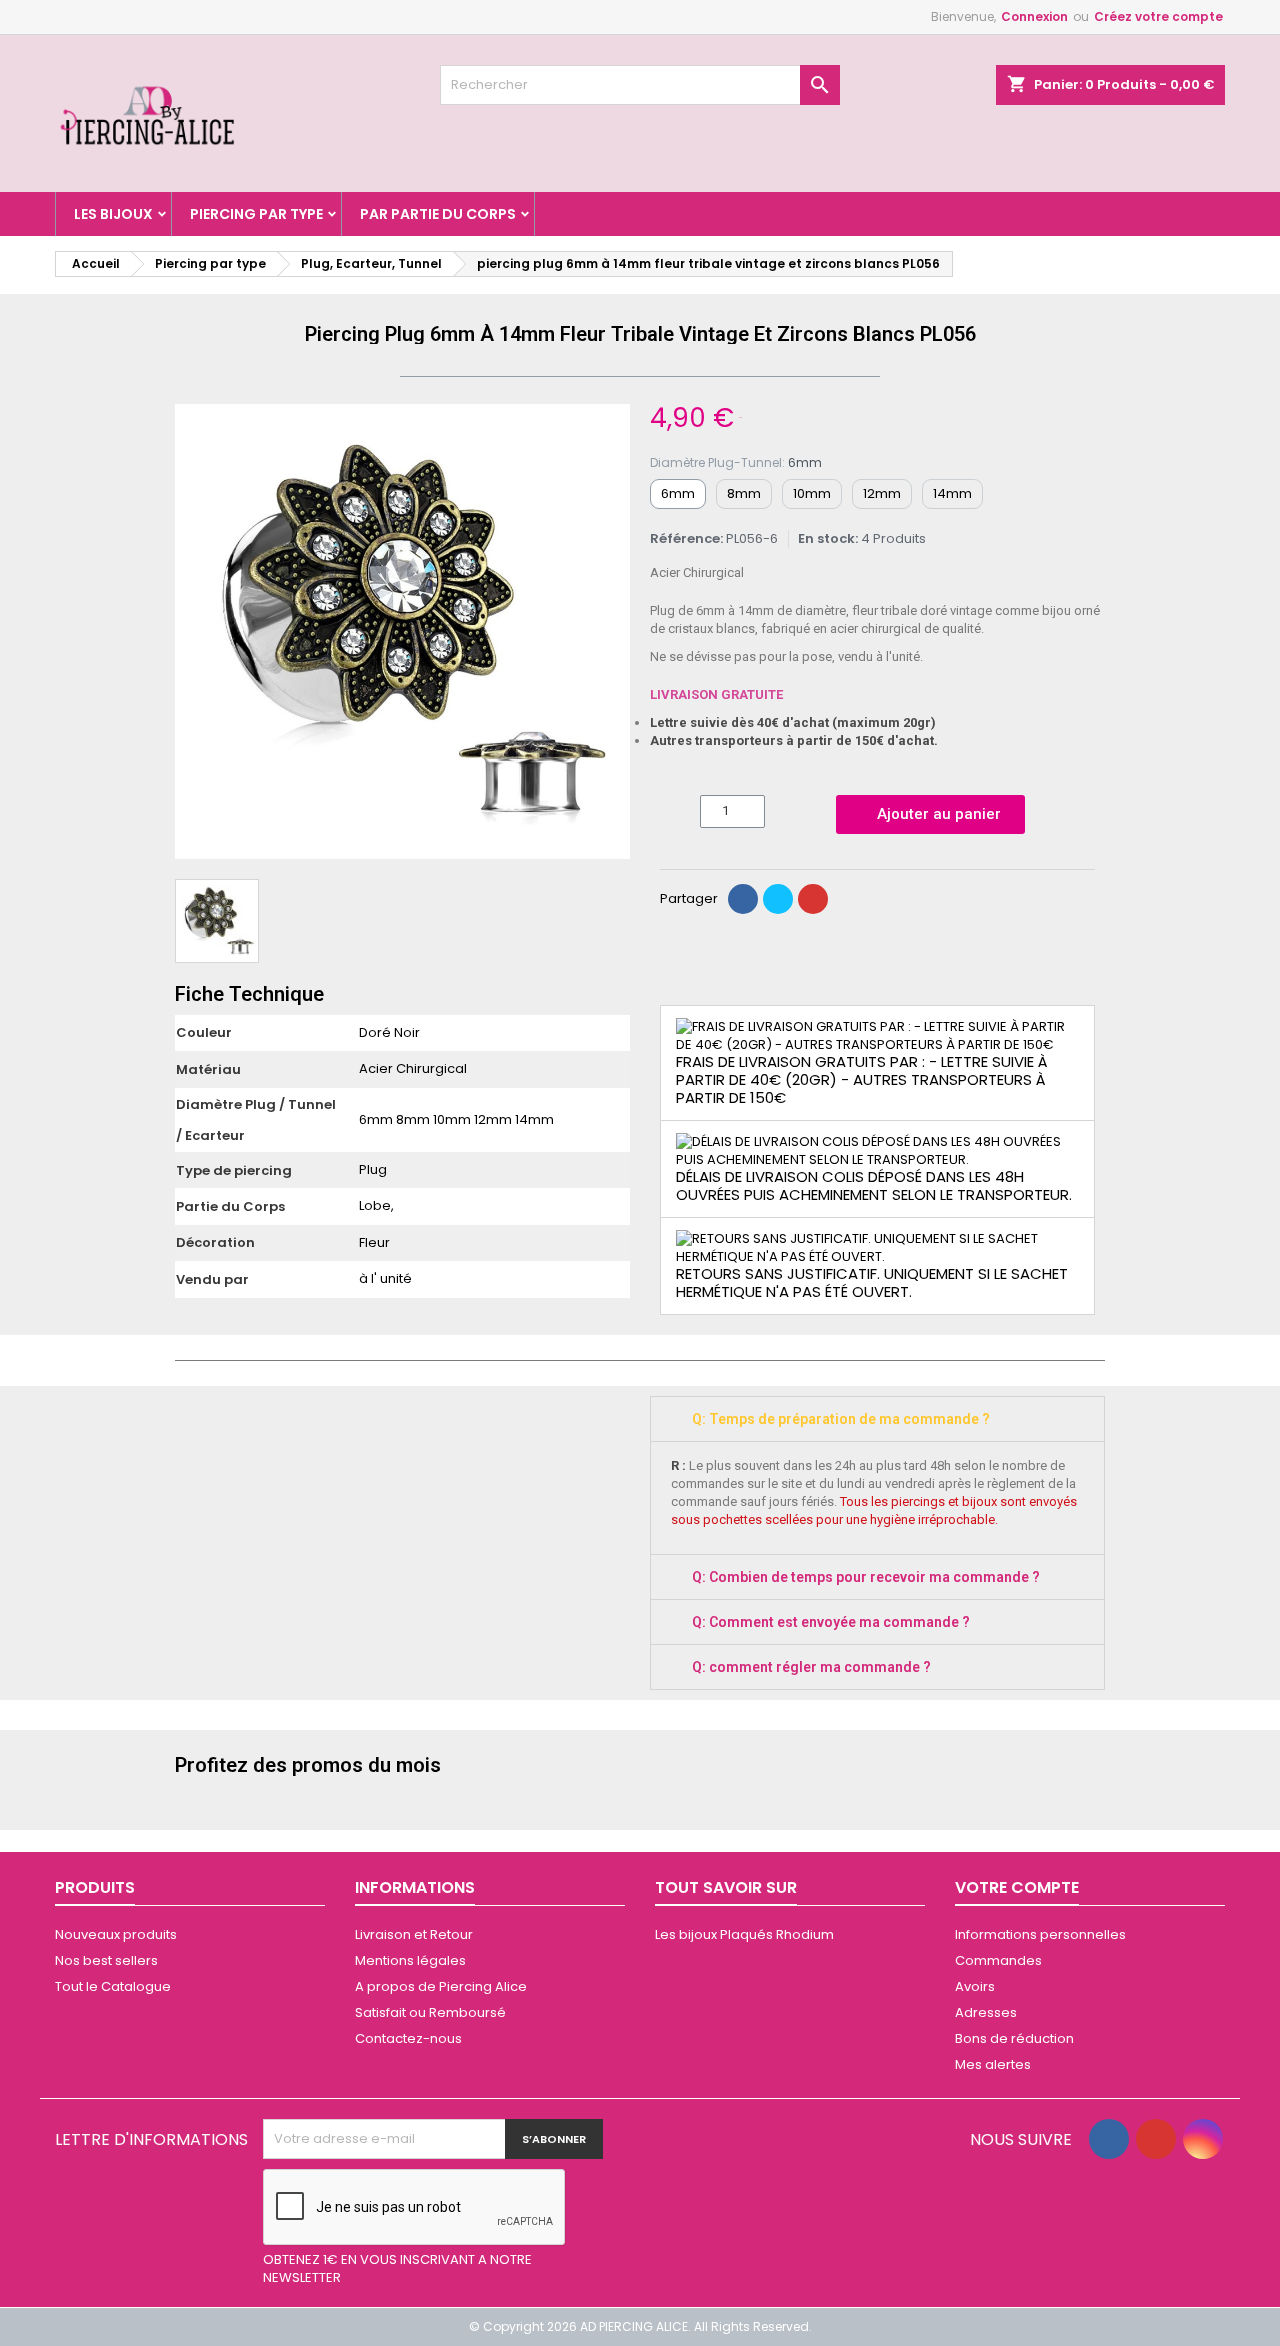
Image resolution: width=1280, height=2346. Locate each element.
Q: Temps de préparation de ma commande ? (841, 1419)
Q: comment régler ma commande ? (811, 1667)
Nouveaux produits (116, 1934)
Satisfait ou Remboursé (430, 2012)
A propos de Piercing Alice (441, 1986)
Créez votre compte (1158, 16)
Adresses (986, 2012)
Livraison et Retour (414, 1934)
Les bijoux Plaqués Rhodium (744, 1934)
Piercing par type (256, 214)
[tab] (877, 1419)
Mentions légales (410, 1960)
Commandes (998, 1960)
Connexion (1034, 16)
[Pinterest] (813, 899)
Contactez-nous (408, 2038)
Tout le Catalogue (113, 1986)
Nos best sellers (106, 1960)
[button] (193, 632)
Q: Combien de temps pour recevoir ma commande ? (866, 1577)
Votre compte (1017, 1887)
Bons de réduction (1014, 2038)
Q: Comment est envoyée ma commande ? (831, 1622)
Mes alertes (993, 2064)
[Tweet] (778, 899)
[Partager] (743, 899)
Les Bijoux (113, 214)
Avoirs (975, 1986)
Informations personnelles (1040, 1934)
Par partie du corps (438, 214)
